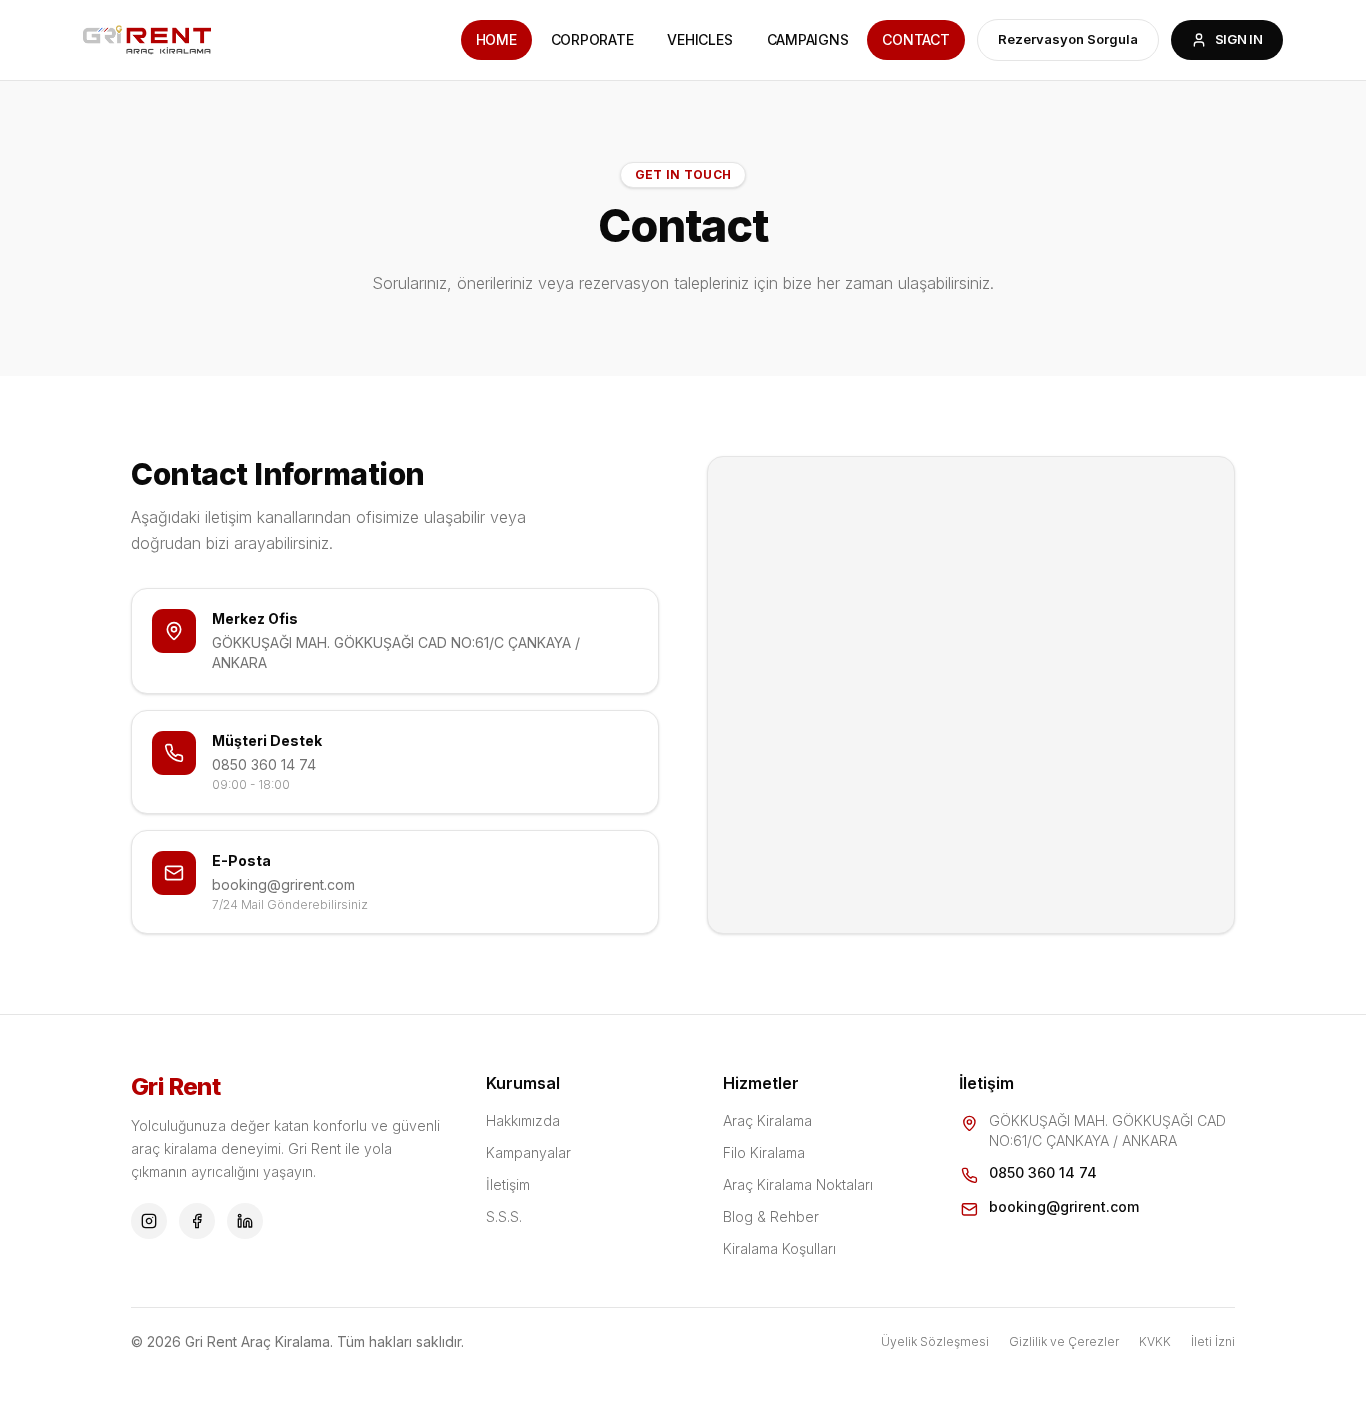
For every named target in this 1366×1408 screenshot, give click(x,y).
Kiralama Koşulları (779, 1248)
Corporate (592, 39)
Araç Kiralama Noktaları (798, 1184)
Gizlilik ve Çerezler (1064, 1341)
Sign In (1239, 39)
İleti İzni (1213, 1341)
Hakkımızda (523, 1120)
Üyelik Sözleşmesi (935, 1341)
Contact (915, 39)
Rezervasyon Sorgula (1068, 39)
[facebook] (197, 1221)
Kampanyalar (528, 1152)
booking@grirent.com (283, 884)
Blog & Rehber (771, 1216)
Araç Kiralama (767, 1120)
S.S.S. (504, 1216)
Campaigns (808, 39)
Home (496, 39)
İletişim (508, 1184)
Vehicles (699, 39)
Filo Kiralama (764, 1152)
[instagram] (149, 1221)
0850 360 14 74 (264, 764)
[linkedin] (245, 1221)
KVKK (1155, 1341)
